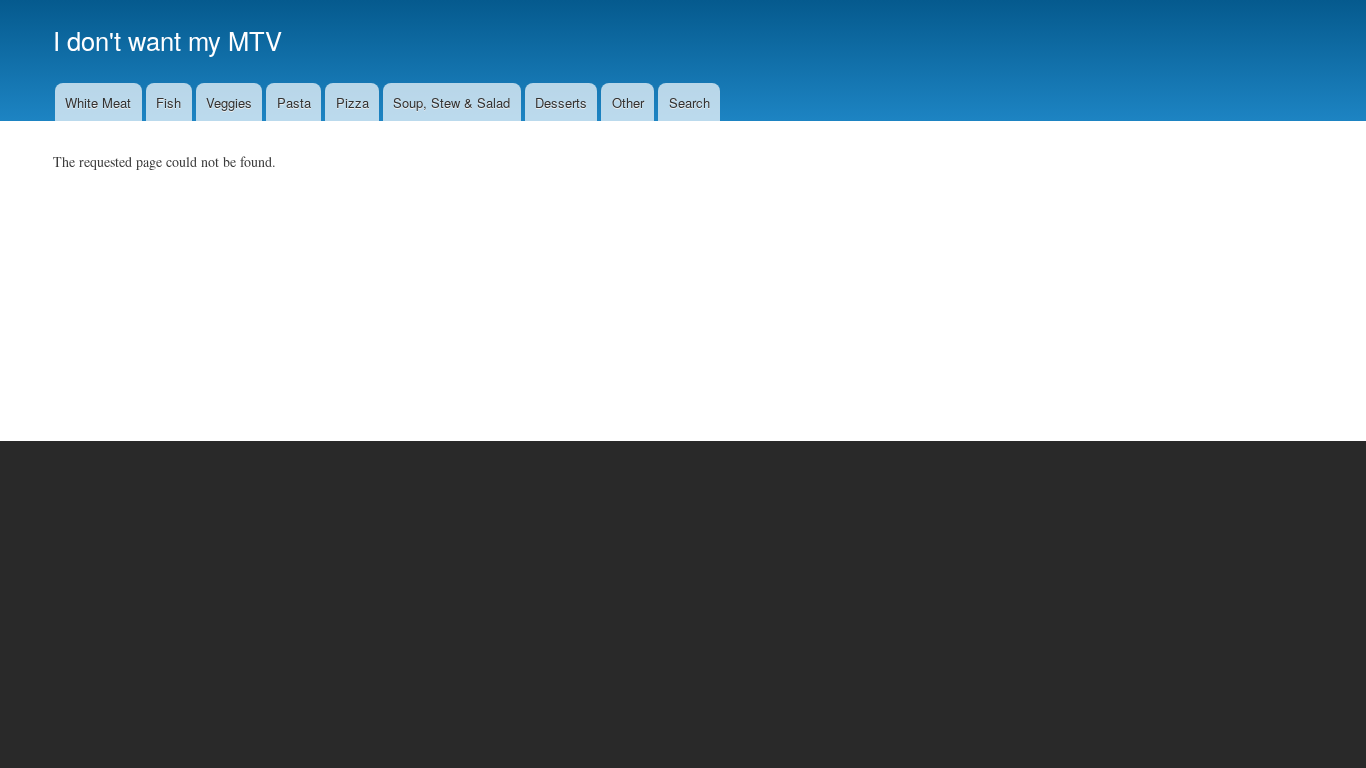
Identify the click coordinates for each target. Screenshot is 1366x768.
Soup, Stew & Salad (451, 102)
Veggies (229, 102)
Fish (168, 102)
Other (628, 102)
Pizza (352, 102)
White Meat (98, 102)
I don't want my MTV (167, 40)
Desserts (561, 102)
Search (689, 102)
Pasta (294, 102)
